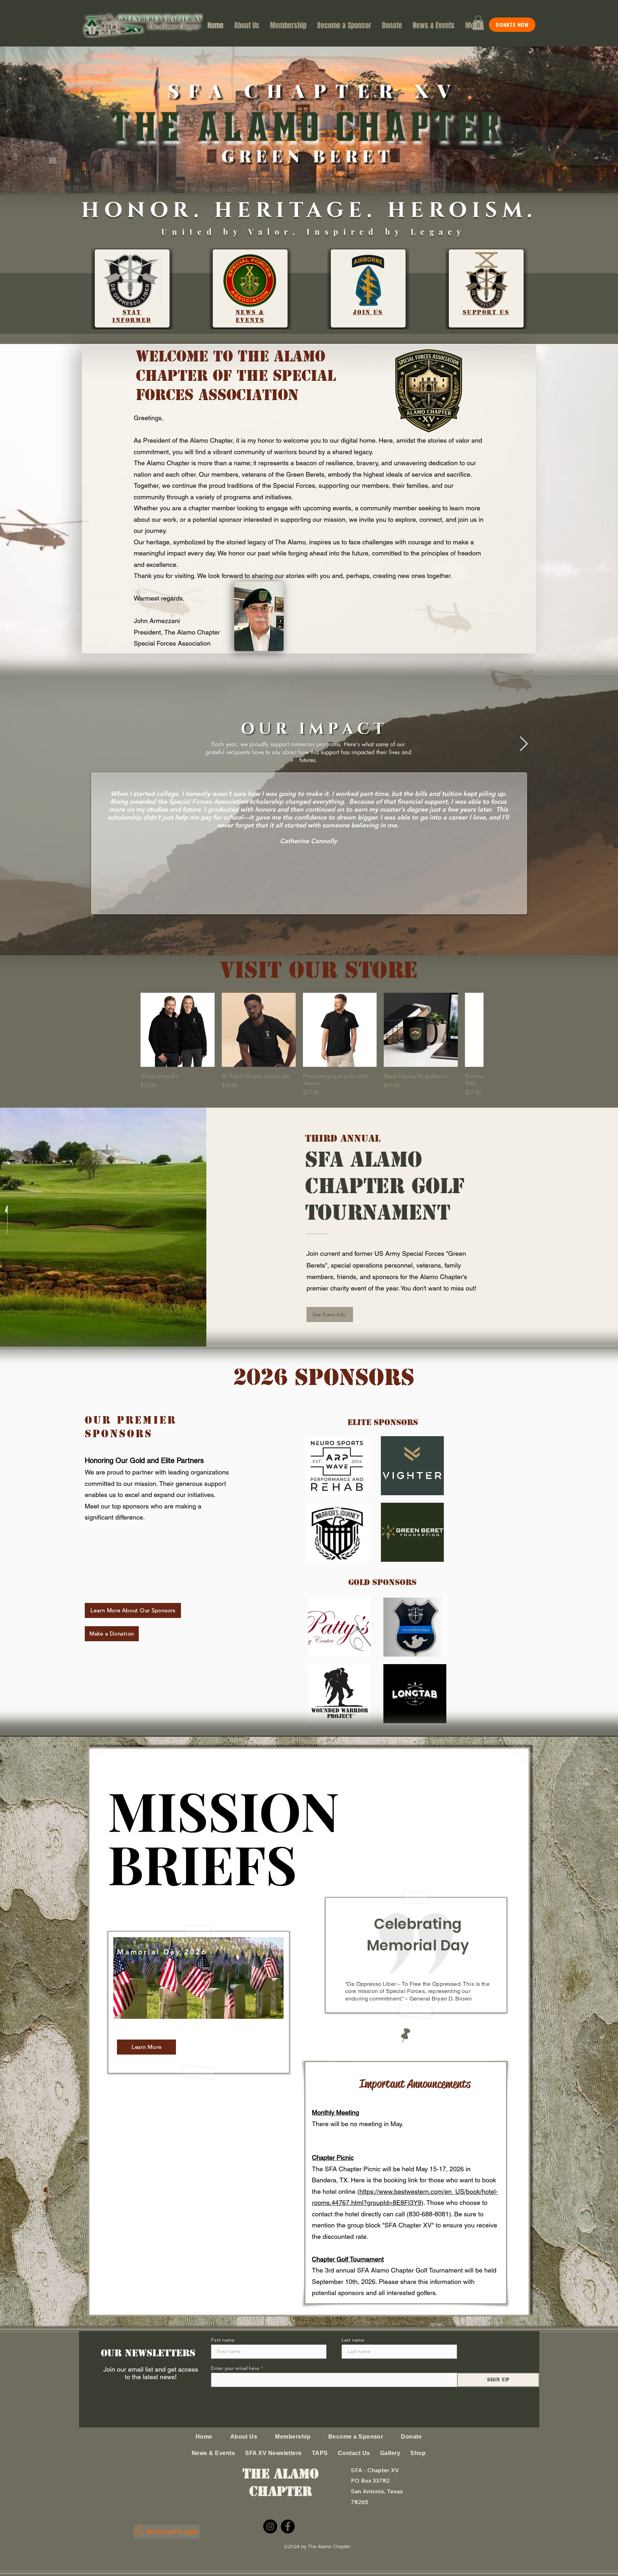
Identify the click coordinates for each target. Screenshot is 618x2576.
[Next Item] (524, 744)
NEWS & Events (250, 316)
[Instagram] (270, 2526)
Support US (486, 312)
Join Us (368, 312)
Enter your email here (235, 2368)
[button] (478, 23)
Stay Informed (132, 316)
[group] (308, 1045)
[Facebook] (288, 2526)
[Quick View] (178, 1030)
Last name (353, 2340)
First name (223, 2340)
